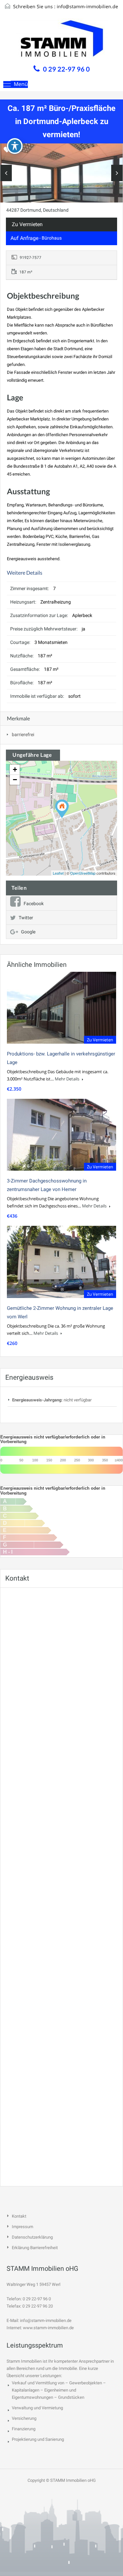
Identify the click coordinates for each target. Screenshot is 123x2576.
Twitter (26, 918)
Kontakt (19, 2216)
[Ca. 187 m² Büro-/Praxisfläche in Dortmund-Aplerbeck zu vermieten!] (62, 809)
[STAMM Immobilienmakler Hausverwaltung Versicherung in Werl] (62, 40)
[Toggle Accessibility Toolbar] (15, 146)
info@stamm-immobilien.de (87, 6)
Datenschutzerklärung (32, 2237)
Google (28, 932)
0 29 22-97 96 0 (66, 69)
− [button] (15, 780)
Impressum (22, 2227)
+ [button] (15, 769)
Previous (6, 173)
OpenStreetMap (83, 873)
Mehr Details (68, 1079)
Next (117, 173)
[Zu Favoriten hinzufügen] (7, 152)
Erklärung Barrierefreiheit (35, 2248)
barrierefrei (23, 734)
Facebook (34, 904)
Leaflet (58, 873)
